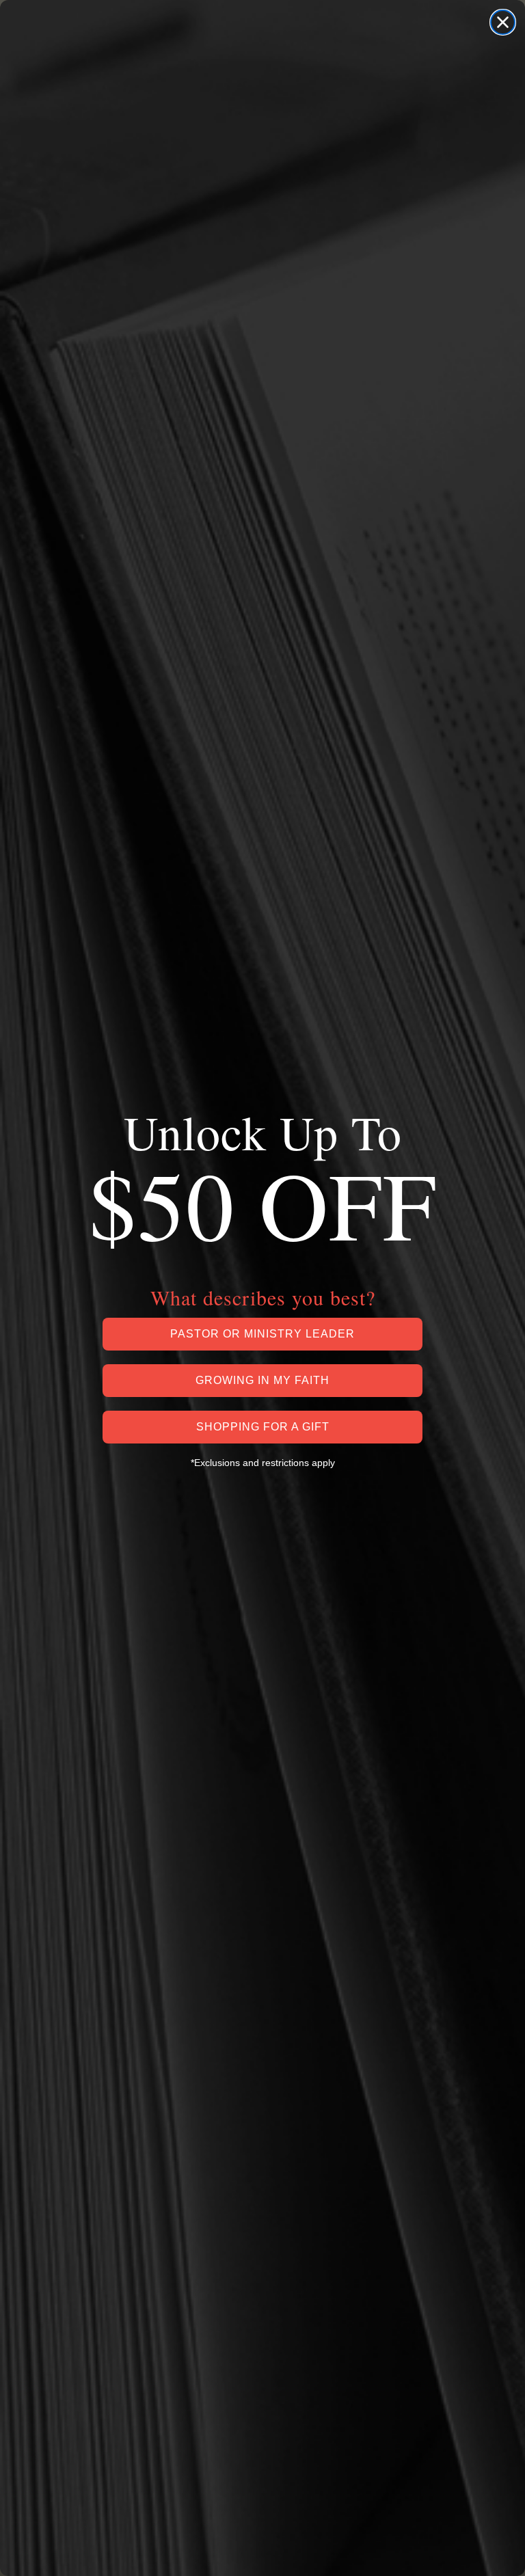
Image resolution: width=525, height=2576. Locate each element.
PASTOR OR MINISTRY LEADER (262, 1334)
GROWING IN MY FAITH (262, 1380)
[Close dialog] (503, 22)
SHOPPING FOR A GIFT (263, 1427)
